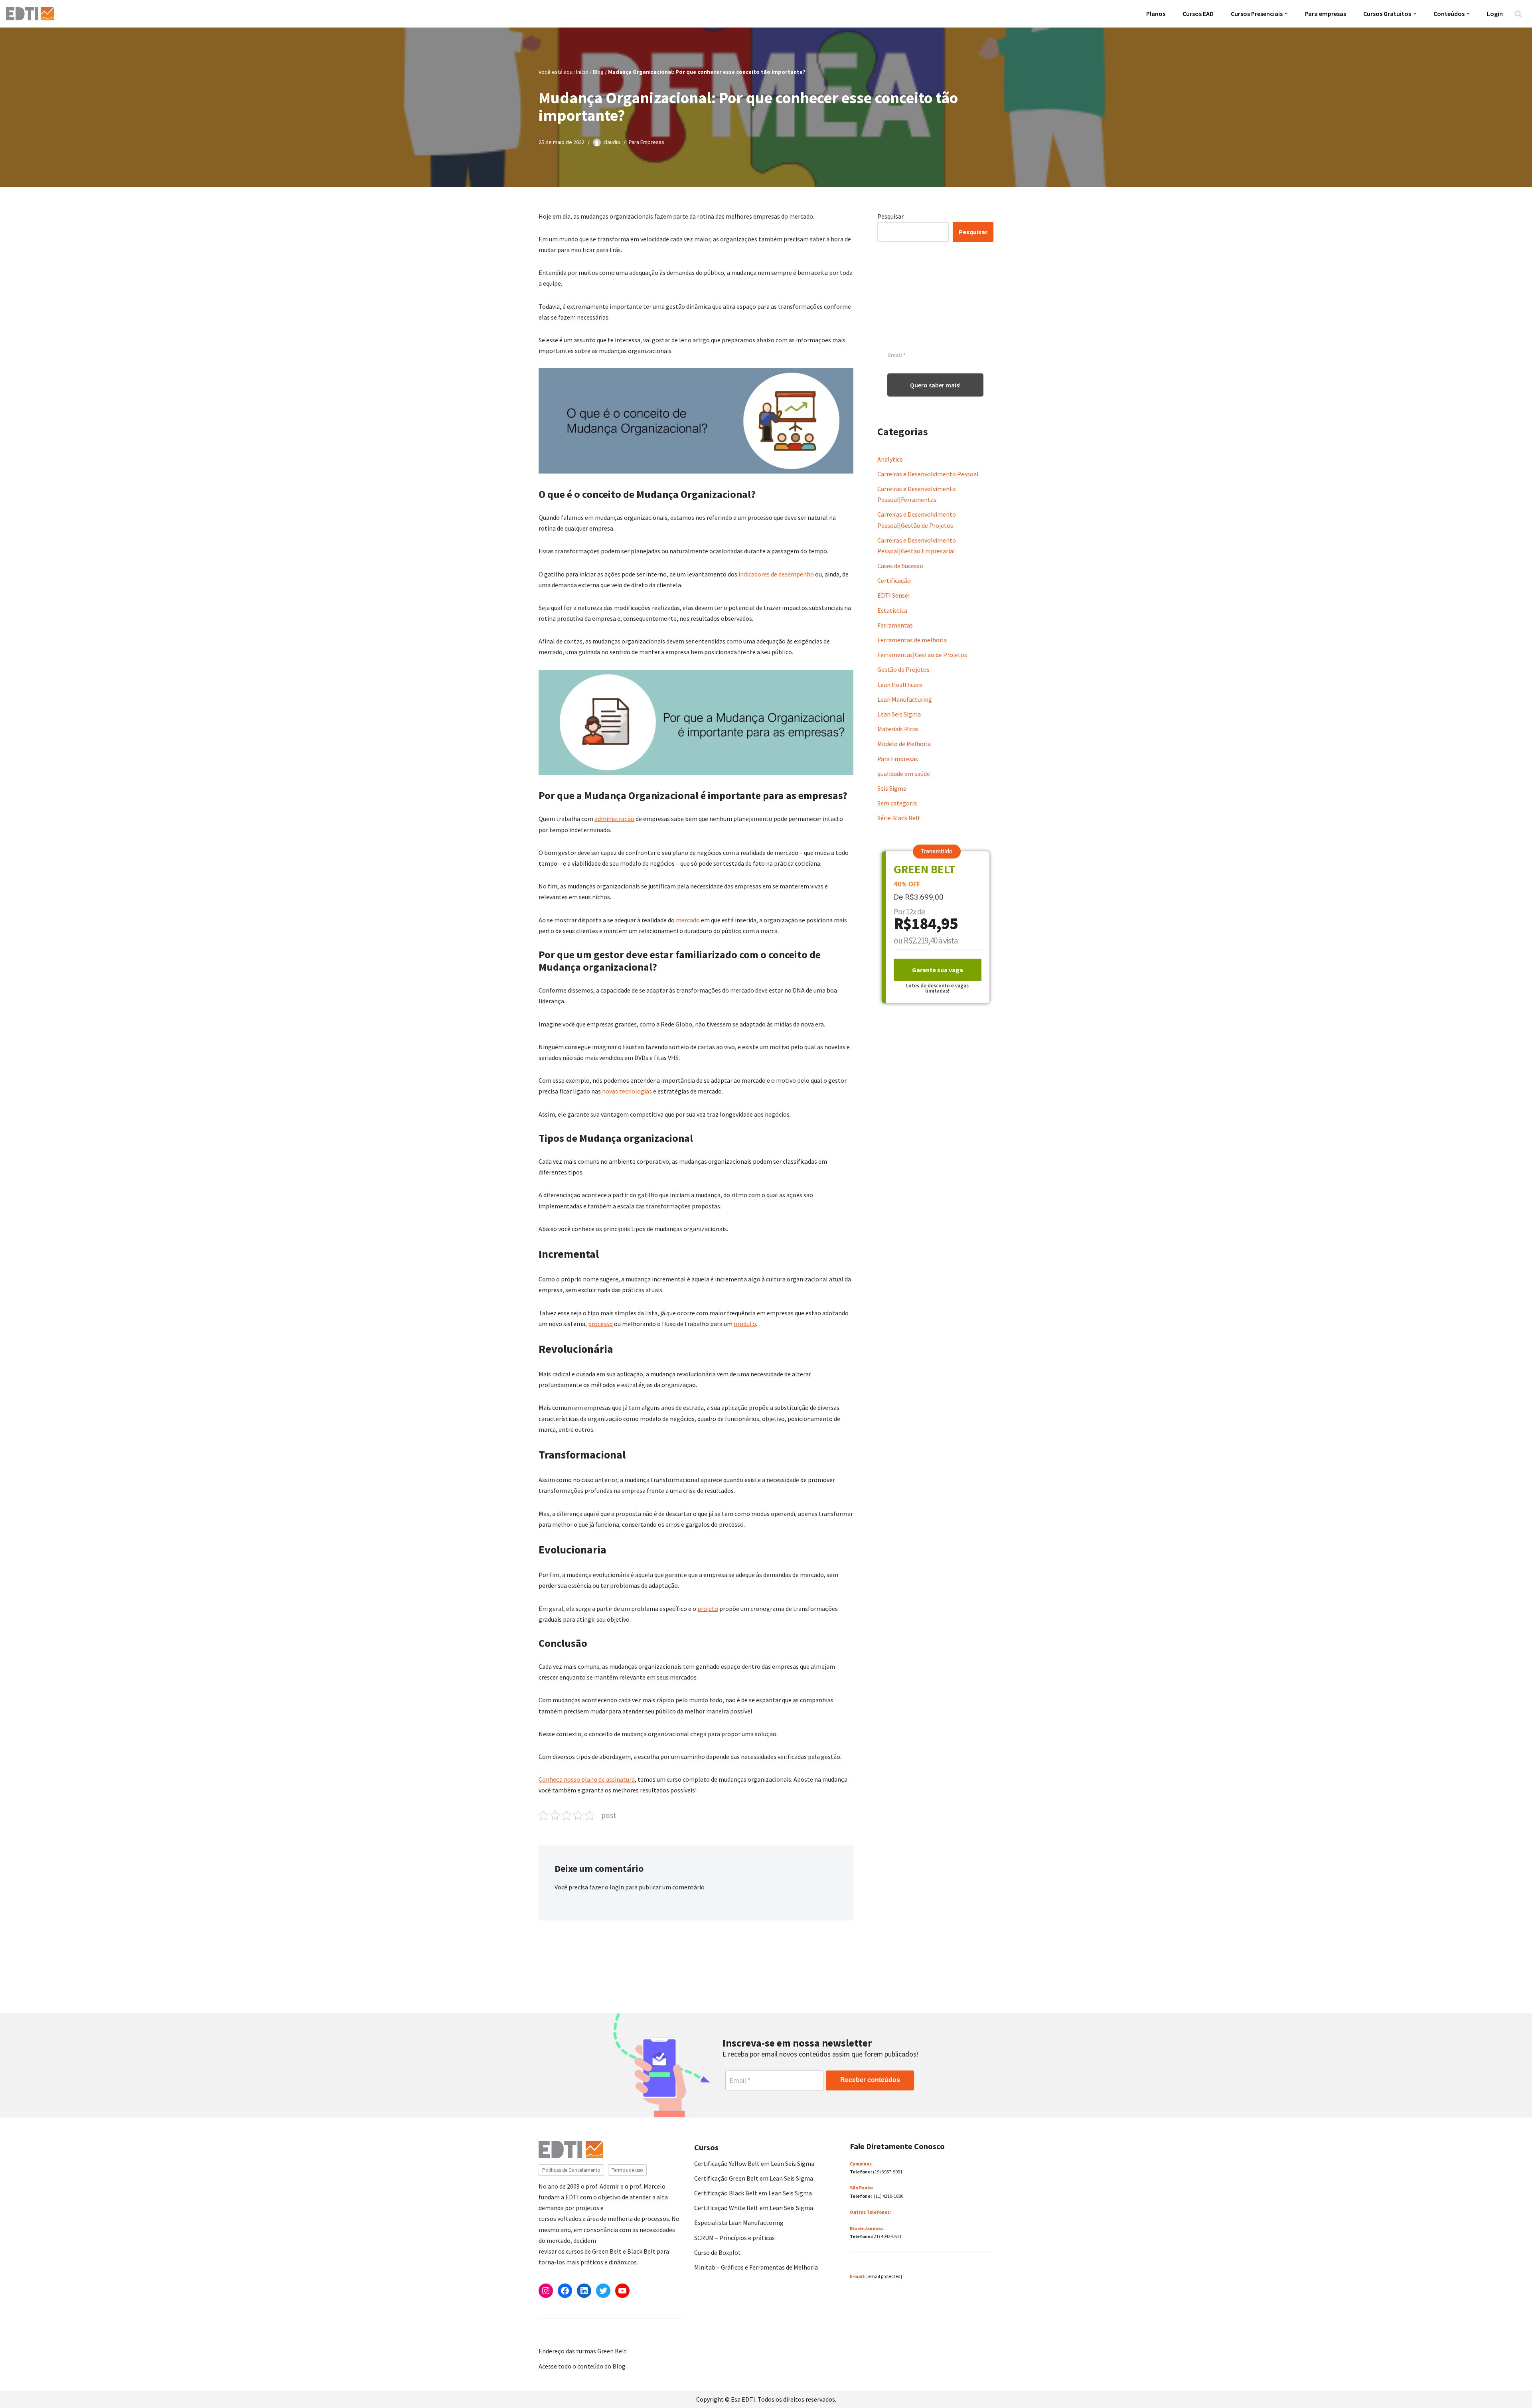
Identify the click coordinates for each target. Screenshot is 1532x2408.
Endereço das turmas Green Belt (583, 2351)
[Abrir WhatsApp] (20, 2388)
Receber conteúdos (870, 2080)
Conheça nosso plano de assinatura (587, 1779)
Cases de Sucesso (900, 566)
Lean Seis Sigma (899, 714)
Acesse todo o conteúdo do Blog (582, 2366)
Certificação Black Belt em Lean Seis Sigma (753, 2193)
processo (600, 1324)
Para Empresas (647, 142)
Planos (1156, 14)
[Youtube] (622, 2291)
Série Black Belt (899, 818)
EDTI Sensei (893, 595)
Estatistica (892, 610)
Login (1495, 14)
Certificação (894, 580)
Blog (598, 72)
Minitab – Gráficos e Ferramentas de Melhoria (756, 2267)
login (617, 1887)
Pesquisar (890, 216)
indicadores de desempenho (776, 574)
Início (582, 72)
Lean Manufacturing (905, 699)
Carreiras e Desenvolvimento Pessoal (928, 474)
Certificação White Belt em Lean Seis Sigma (754, 2208)
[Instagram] (546, 2291)
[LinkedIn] (584, 2291)
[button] (1286, 14)
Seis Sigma (892, 788)
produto (745, 1324)
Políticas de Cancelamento (571, 2170)
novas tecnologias (627, 1091)
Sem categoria (897, 803)
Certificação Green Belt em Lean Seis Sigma (754, 2178)
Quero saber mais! (935, 385)
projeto (708, 1609)
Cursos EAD (1198, 14)
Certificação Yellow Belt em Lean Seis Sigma (754, 2163)
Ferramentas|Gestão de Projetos (922, 655)
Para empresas (1326, 14)
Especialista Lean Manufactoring (739, 2222)
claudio (612, 142)
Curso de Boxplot (718, 2252)
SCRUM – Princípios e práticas (734, 2238)
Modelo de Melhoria (904, 744)
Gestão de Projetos (903, 669)
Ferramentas (895, 625)
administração (614, 819)
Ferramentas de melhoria (912, 640)
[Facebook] (565, 2291)
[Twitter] (603, 2291)
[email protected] (884, 2276)
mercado (688, 920)
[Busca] (1518, 14)
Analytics (890, 459)
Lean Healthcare (900, 685)
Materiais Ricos (898, 729)
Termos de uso (627, 2170)
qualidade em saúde (904, 774)
